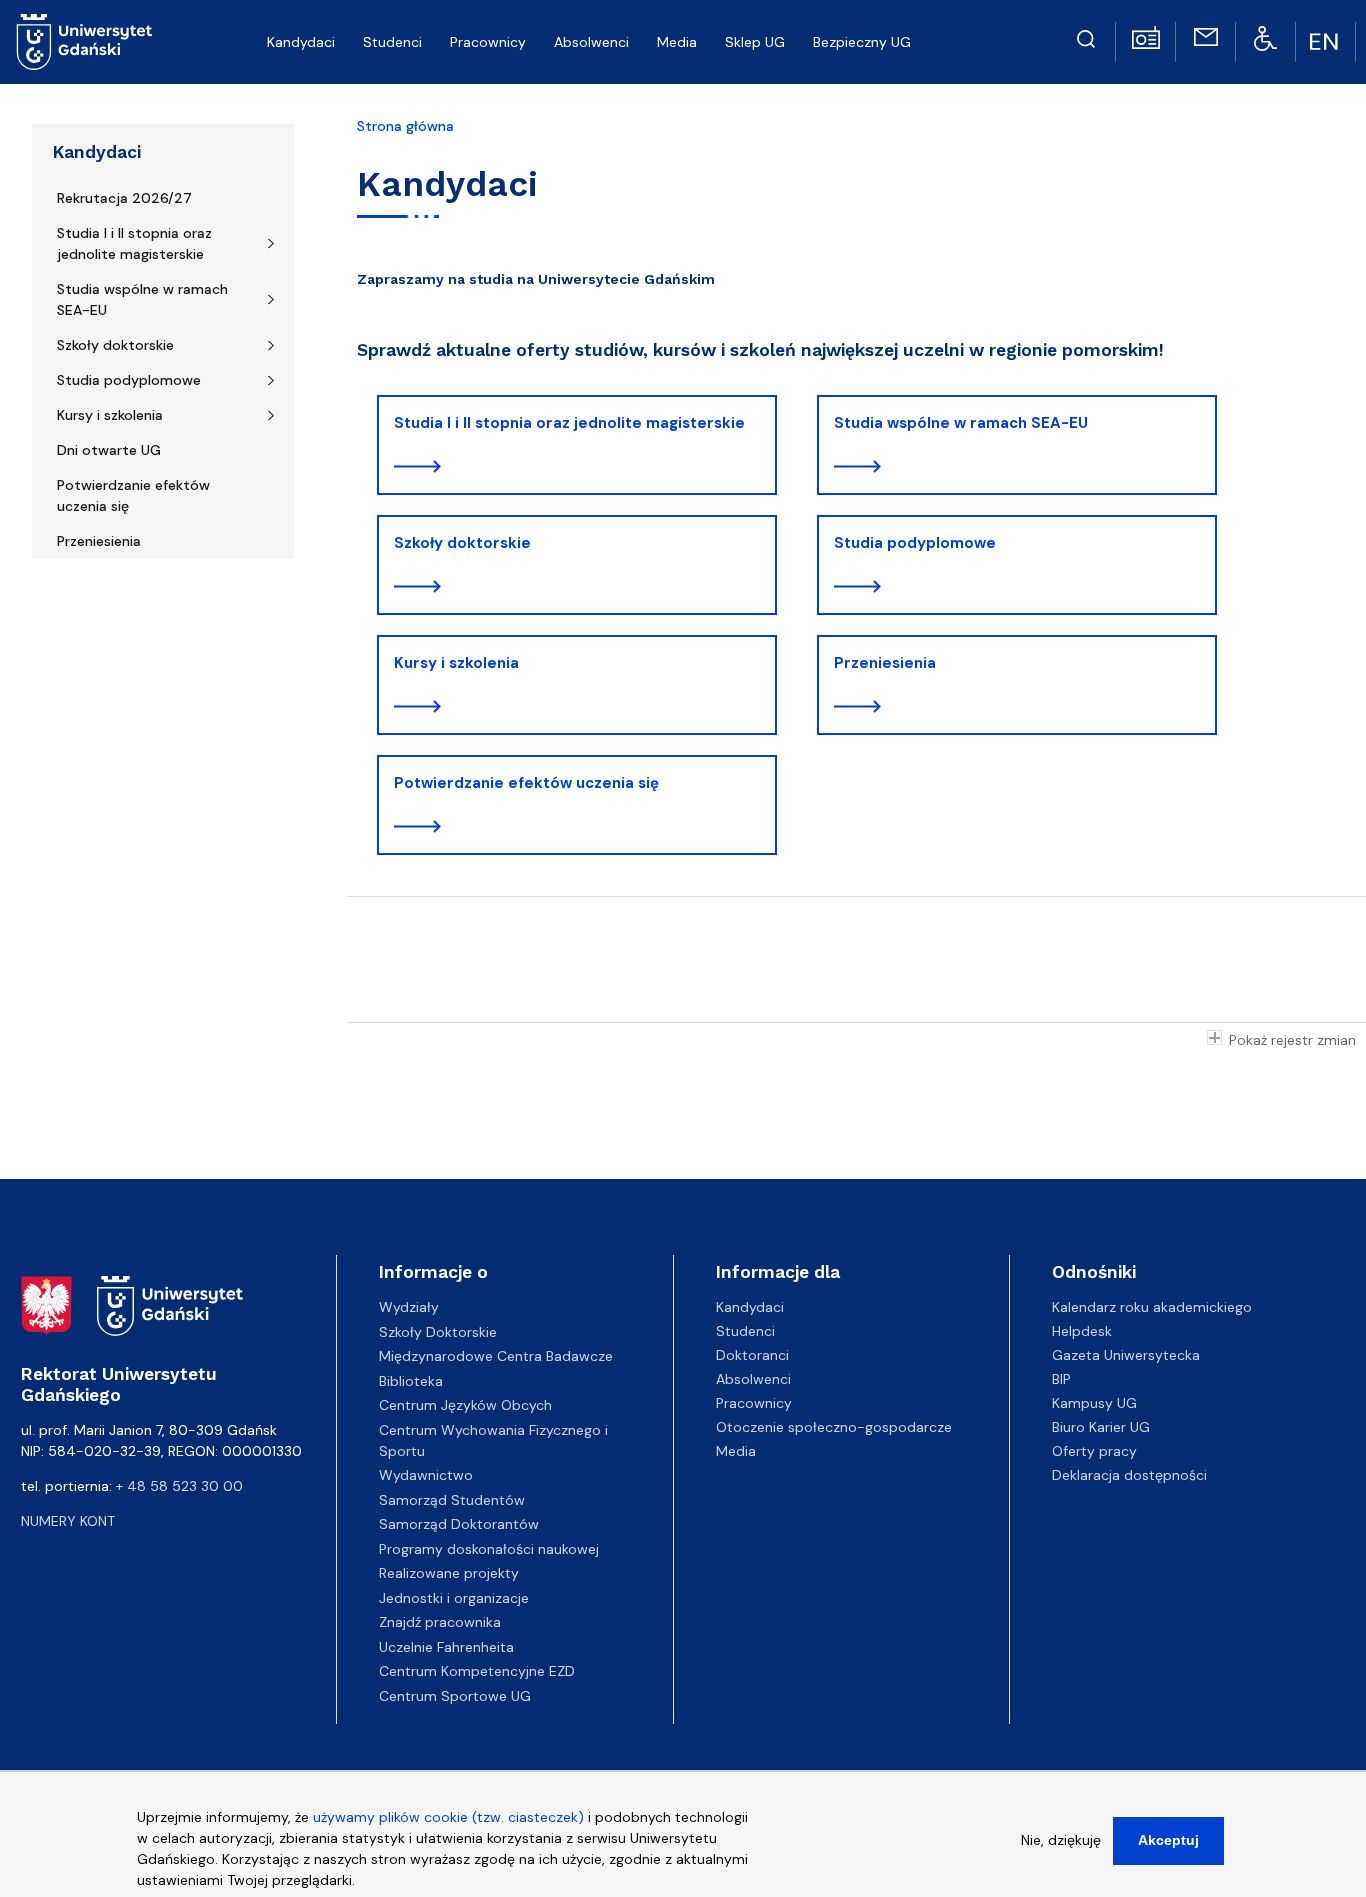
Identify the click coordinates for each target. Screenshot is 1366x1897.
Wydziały (409, 1307)
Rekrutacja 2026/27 (124, 198)
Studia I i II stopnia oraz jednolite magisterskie (134, 243)
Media (736, 1451)
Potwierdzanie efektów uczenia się (133, 495)
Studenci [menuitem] (392, 42)
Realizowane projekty (449, 1573)
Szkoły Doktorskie (438, 1332)
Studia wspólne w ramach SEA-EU (142, 299)
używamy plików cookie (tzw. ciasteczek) (448, 1817)
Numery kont (68, 1521)
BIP (1061, 1379)
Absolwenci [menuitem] (591, 42)
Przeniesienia (99, 541)
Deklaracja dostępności (1129, 1475)
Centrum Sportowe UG (455, 1696)
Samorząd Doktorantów (459, 1524)
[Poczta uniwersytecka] (1206, 36)
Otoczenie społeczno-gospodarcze (834, 1427)
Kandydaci (97, 152)
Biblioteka (411, 1381)
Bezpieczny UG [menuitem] (862, 42)
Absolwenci (753, 1379)
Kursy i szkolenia (110, 415)
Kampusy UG (1094, 1403)
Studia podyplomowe (129, 380)
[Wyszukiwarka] (1086, 36)
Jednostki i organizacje (454, 1598)
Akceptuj (1168, 1840)
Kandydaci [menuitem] (301, 42)
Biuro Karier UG (1101, 1427)
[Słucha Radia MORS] (1146, 36)
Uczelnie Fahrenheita (446, 1647)
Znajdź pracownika (440, 1622)
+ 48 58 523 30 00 (179, 1486)
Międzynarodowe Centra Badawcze (496, 1356)
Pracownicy (754, 1403)
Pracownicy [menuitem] (488, 42)
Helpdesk (1082, 1331)
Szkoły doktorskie (115, 345)
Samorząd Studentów (452, 1500)
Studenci (745, 1331)
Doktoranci (752, 1355)
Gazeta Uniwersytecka (1126, 1355)
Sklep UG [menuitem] (755, 42)
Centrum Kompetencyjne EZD (477, 1671)
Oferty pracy (1094, 1451)
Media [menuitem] (677, 42)
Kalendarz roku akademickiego (1152, 1307)
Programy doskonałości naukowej (489, 1549)
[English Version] (1326, 42)
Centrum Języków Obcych (465, 1405)
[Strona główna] (84, 42)
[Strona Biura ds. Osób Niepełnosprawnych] (1265, 37)
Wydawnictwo (426, 1475)
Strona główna (405, 126)
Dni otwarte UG (109, 450)
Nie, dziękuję (1061, 1840)
